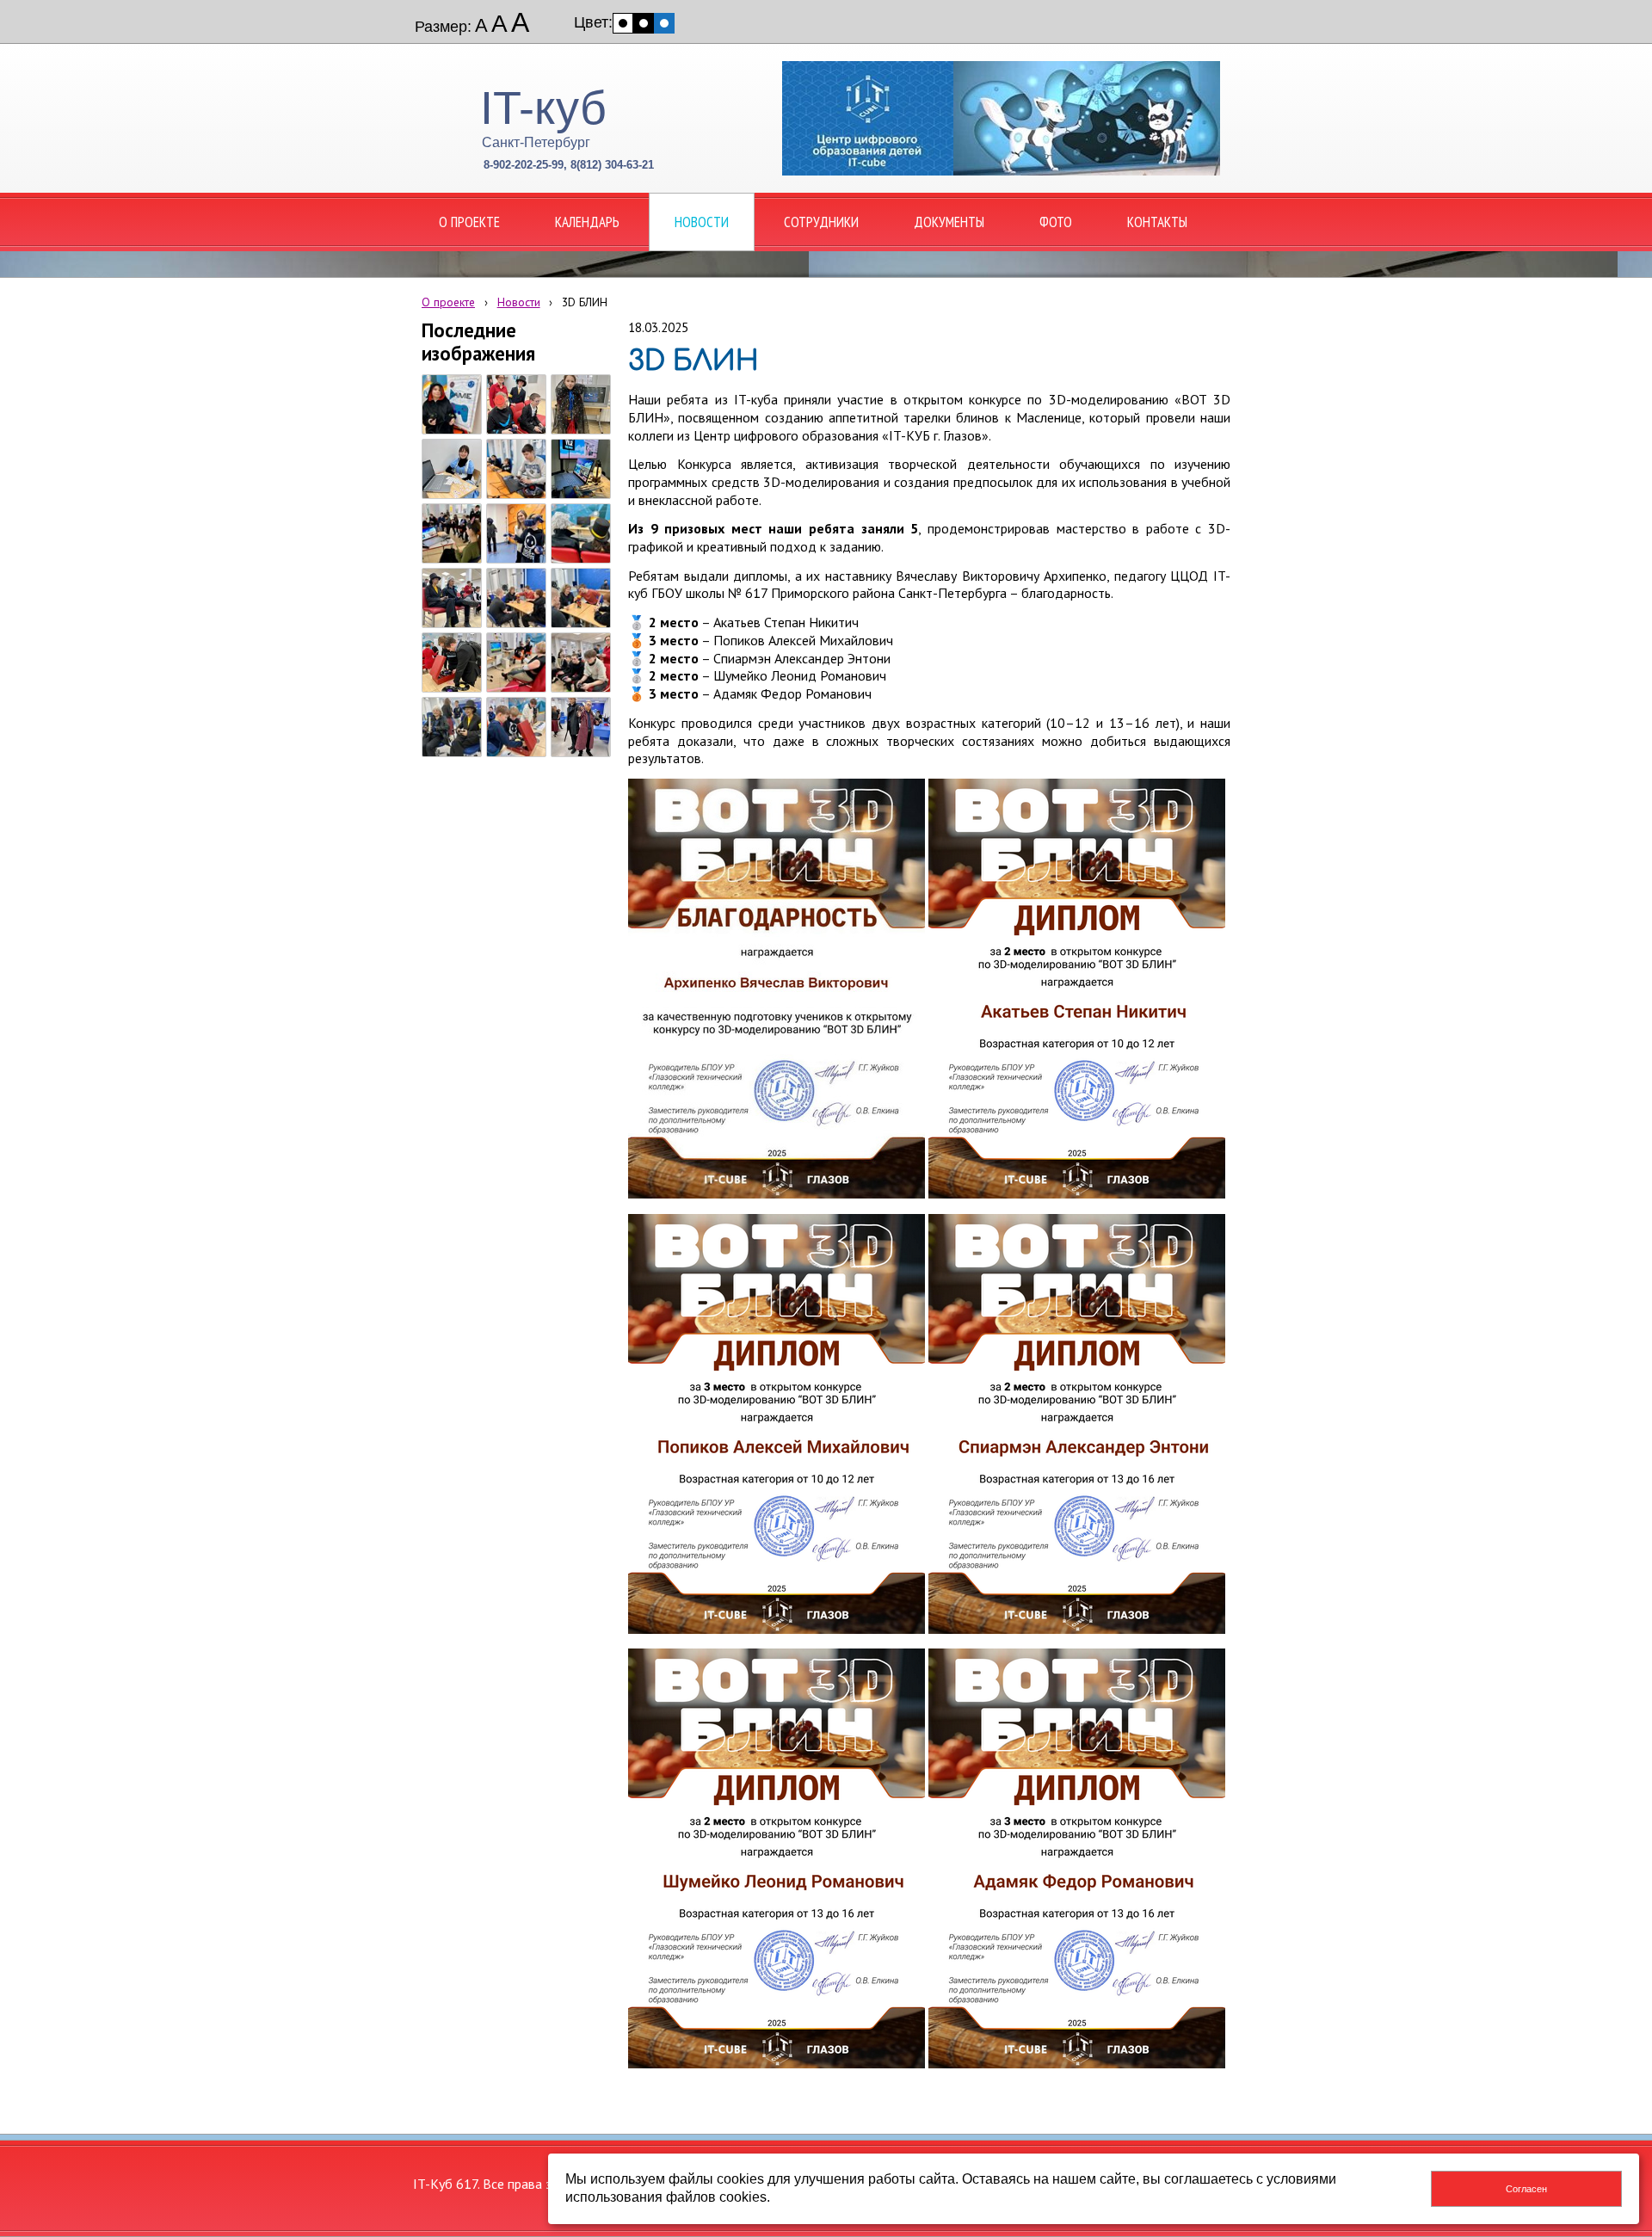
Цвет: (593, 22)
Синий (664, 23)
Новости (519, 302)
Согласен (1526, 2189)
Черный (644, 23)
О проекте (448, 302)
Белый (623, 23)
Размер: (443, 27)
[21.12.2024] (452, 404)
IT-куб (543, 108)
